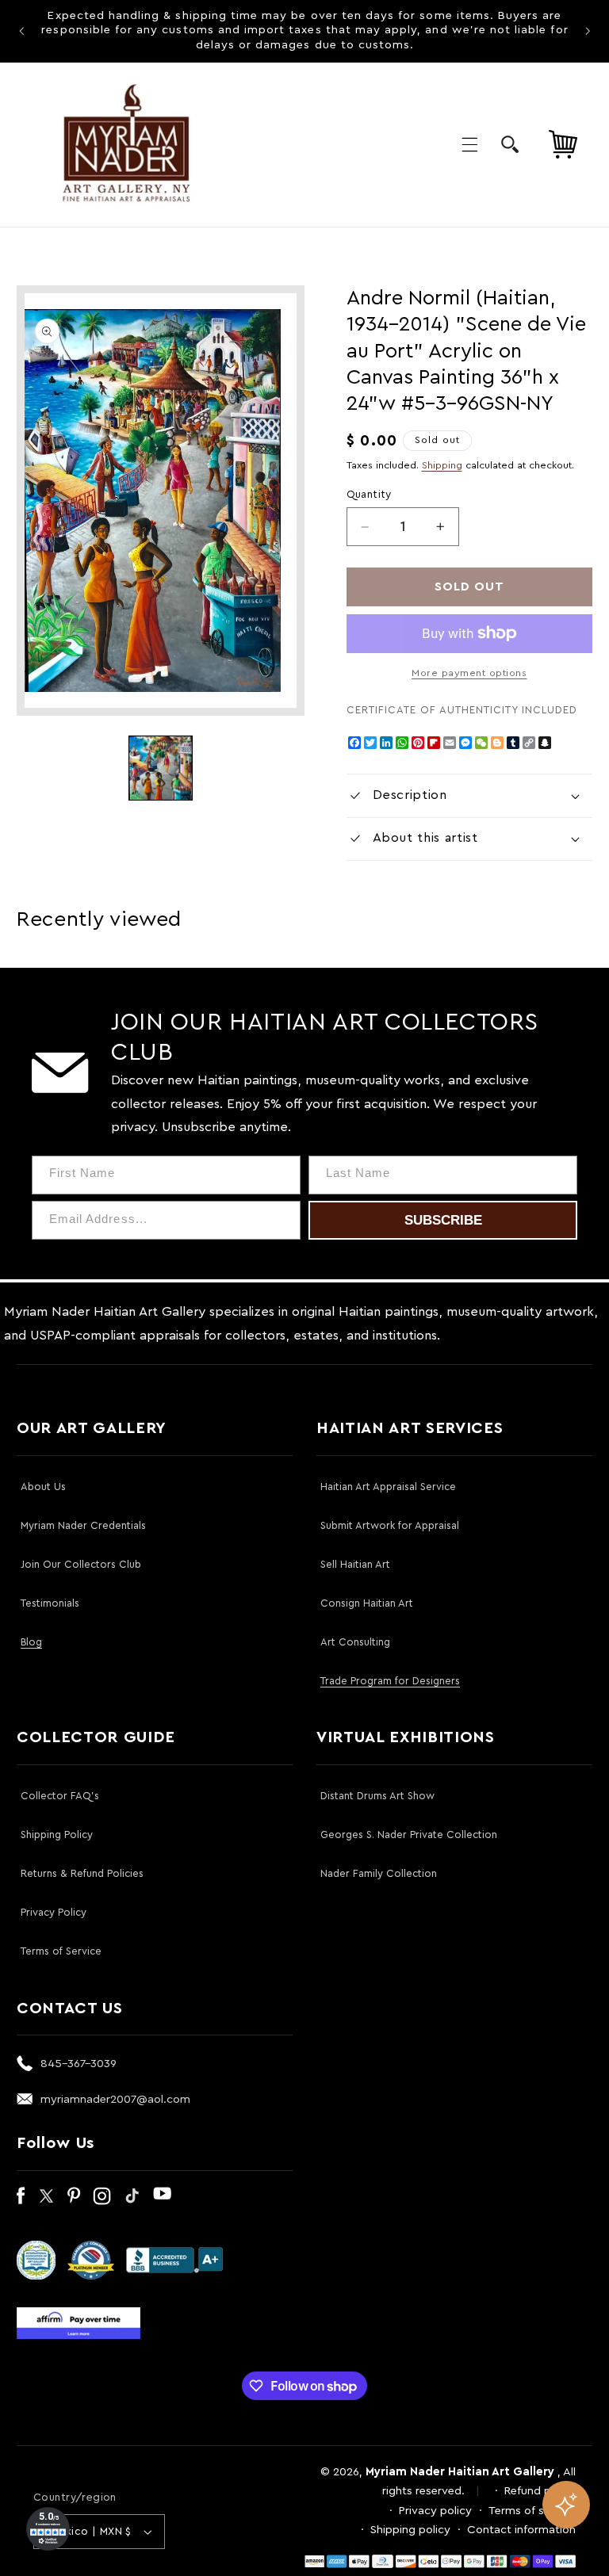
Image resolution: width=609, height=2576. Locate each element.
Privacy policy (435, 2511)
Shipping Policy (57, 1835)
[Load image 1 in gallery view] (161, 768)
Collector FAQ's (60, 1796)
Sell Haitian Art (355, 1564)
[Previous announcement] (21, 31)
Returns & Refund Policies (82, 1873)
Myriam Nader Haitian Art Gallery (460, 2472)
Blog (31, 1642)
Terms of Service (61, 1951)
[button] (469, 144)
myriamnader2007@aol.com (115, 2099)
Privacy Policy (54, 1912)
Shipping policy (410, 2530)
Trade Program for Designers (390, 1681)
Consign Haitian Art (367, 1603)
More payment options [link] (469, 673)
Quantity (369, 495)
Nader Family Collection (379, 1873)
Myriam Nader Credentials (83, 1525)
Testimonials (50, 1603)
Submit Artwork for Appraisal (390, 1525)
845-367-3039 (79, 2064)
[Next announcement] (588, 31)
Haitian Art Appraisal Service (388, 1487)
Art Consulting (355, 1642)
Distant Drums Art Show (377, 1796)
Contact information (521, 2530)
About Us (43, 1487)
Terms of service (532, 2511)
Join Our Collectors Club (81, 1564)
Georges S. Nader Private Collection (409, 1835)
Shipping (442, 465)
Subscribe (443, 1220)
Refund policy (540, 2491)
